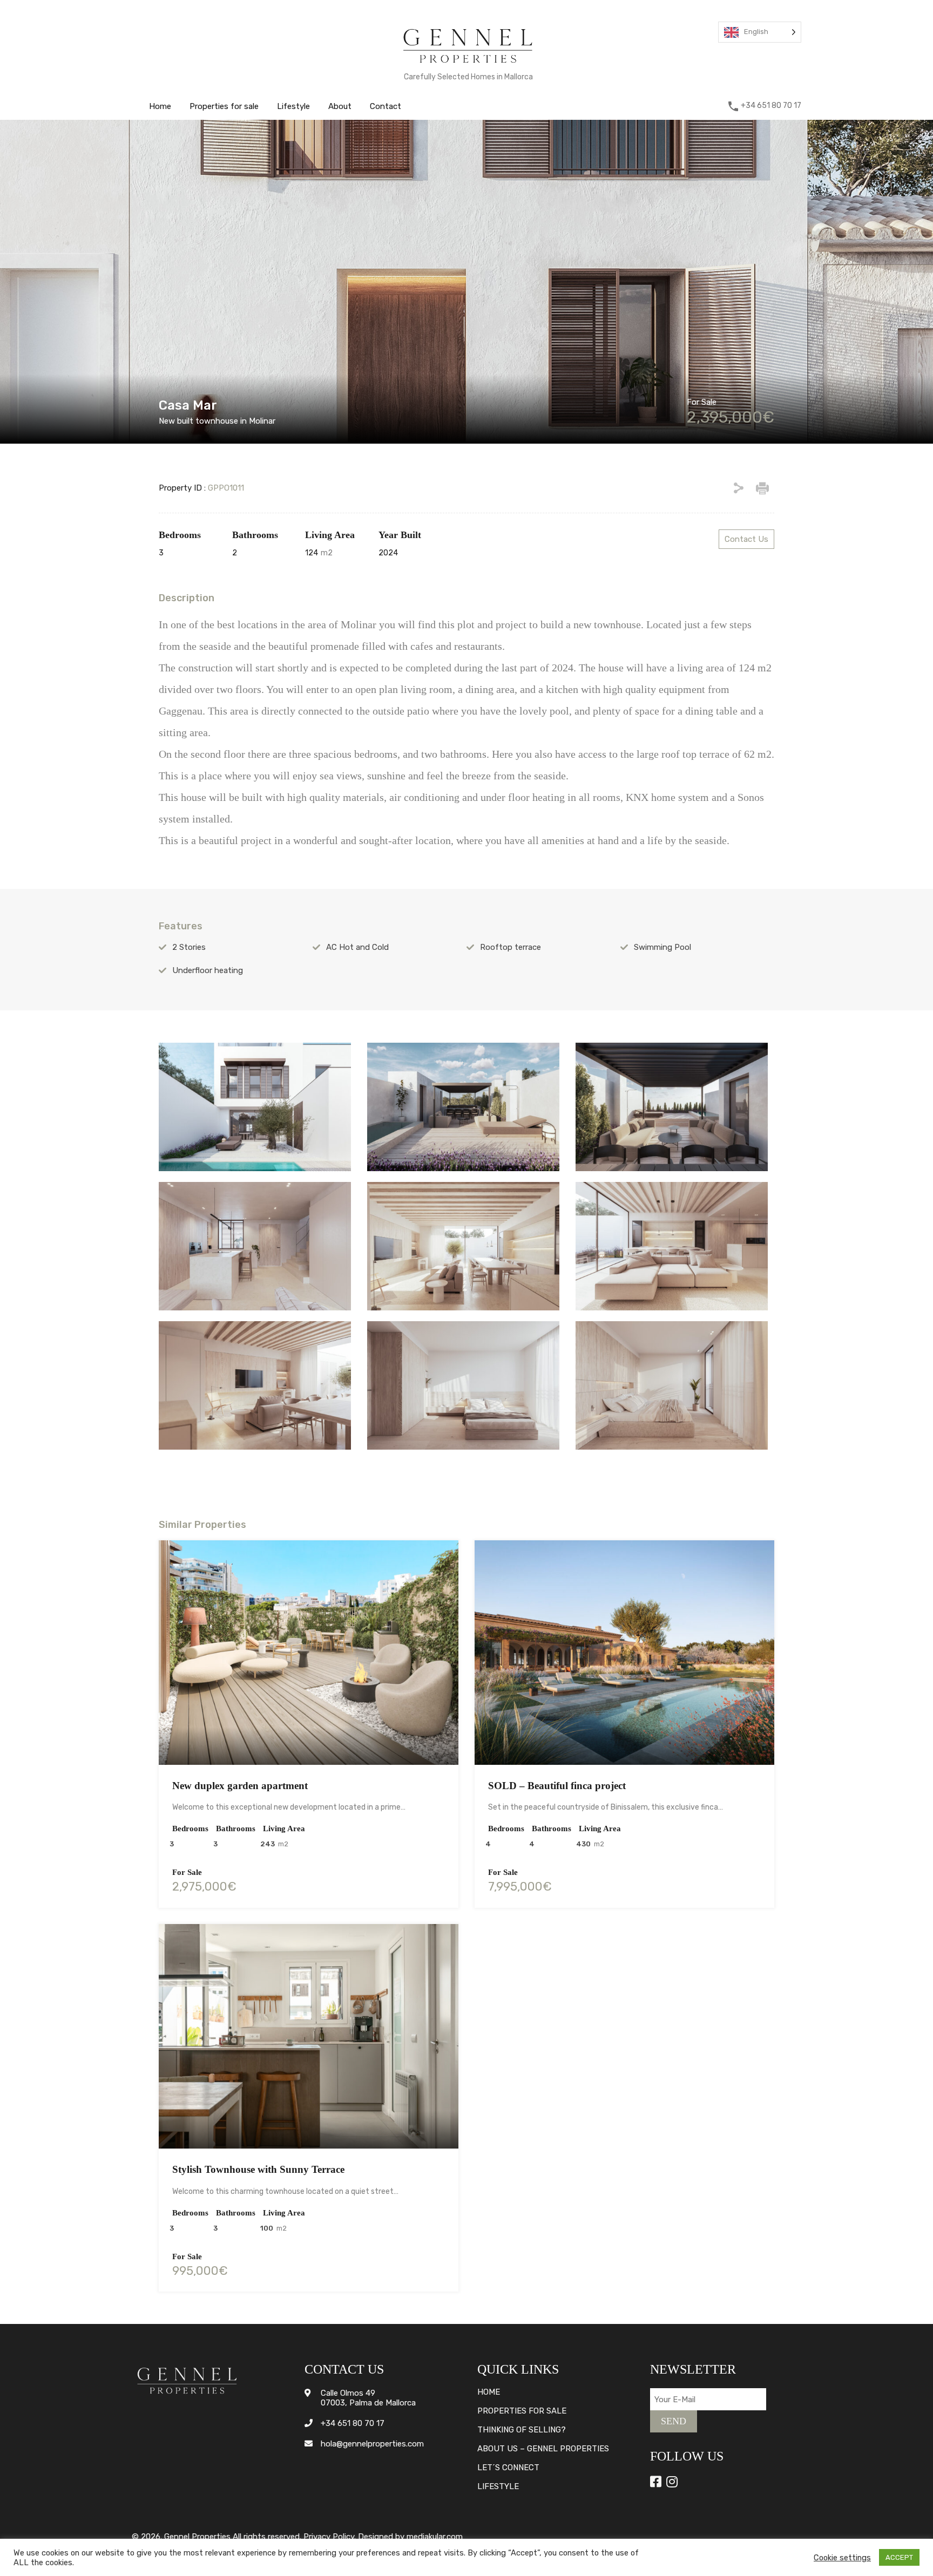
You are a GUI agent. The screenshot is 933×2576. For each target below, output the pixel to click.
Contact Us (746, 539)
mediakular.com (435, 2537)
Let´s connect (508, 2468)
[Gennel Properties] (468, 65)
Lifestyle (293, 106)
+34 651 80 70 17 (771, 106)
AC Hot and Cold (357, 947)
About (340, 106)
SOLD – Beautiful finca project (557, 1786)
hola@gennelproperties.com (372, 2444)
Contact (386, 106)
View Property (309, 1720)
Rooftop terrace (511, 947)
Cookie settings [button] (842, 2558)
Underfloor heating (208, 970)
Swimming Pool (662, 947)
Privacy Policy (329, 2537)
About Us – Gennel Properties (543, 2449)
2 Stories (189, 947)
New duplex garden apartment (240, 1786)
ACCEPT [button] (899, 2557)
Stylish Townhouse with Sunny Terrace (258, 2169)
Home (160, 106)
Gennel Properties (197, 2537)
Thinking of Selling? (522, 2430)
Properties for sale (224, 106)
